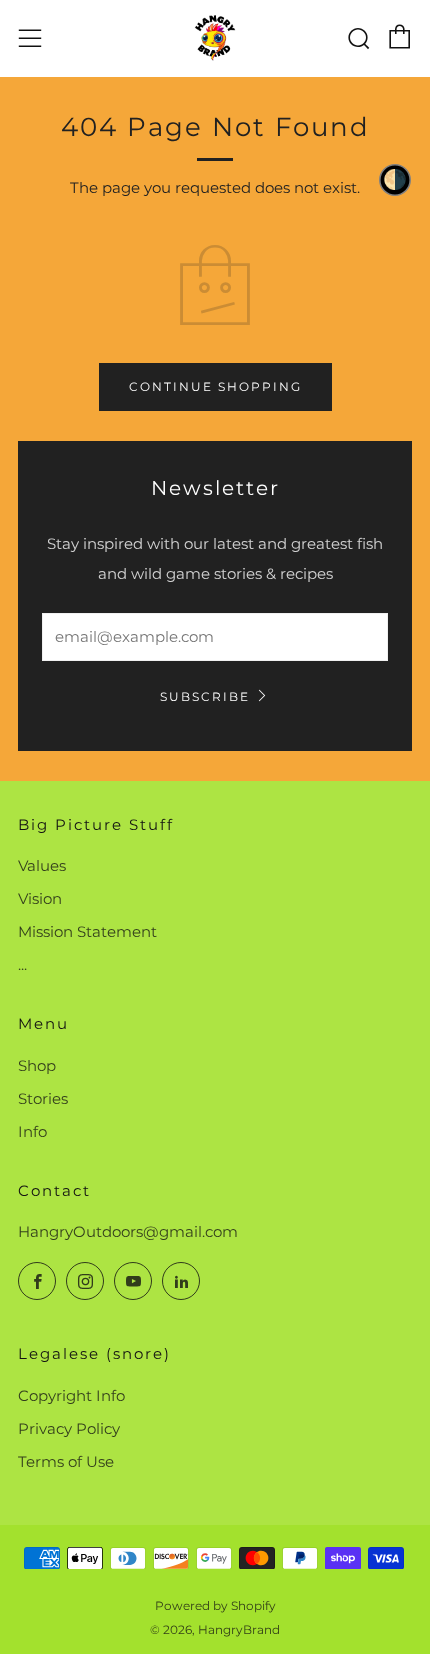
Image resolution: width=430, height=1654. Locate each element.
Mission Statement (87, 931)
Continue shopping (215, 386)
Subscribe (205, 696)
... (22, 964)
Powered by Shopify (215, 1605)
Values (42, 865)
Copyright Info (71, 1395)
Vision (40, 898)
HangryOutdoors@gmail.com (128, 1231)
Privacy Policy (69, 1428)
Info (32, 1131)
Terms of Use (66, 1461)
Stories (43, 1098)
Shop (37, 1065)
